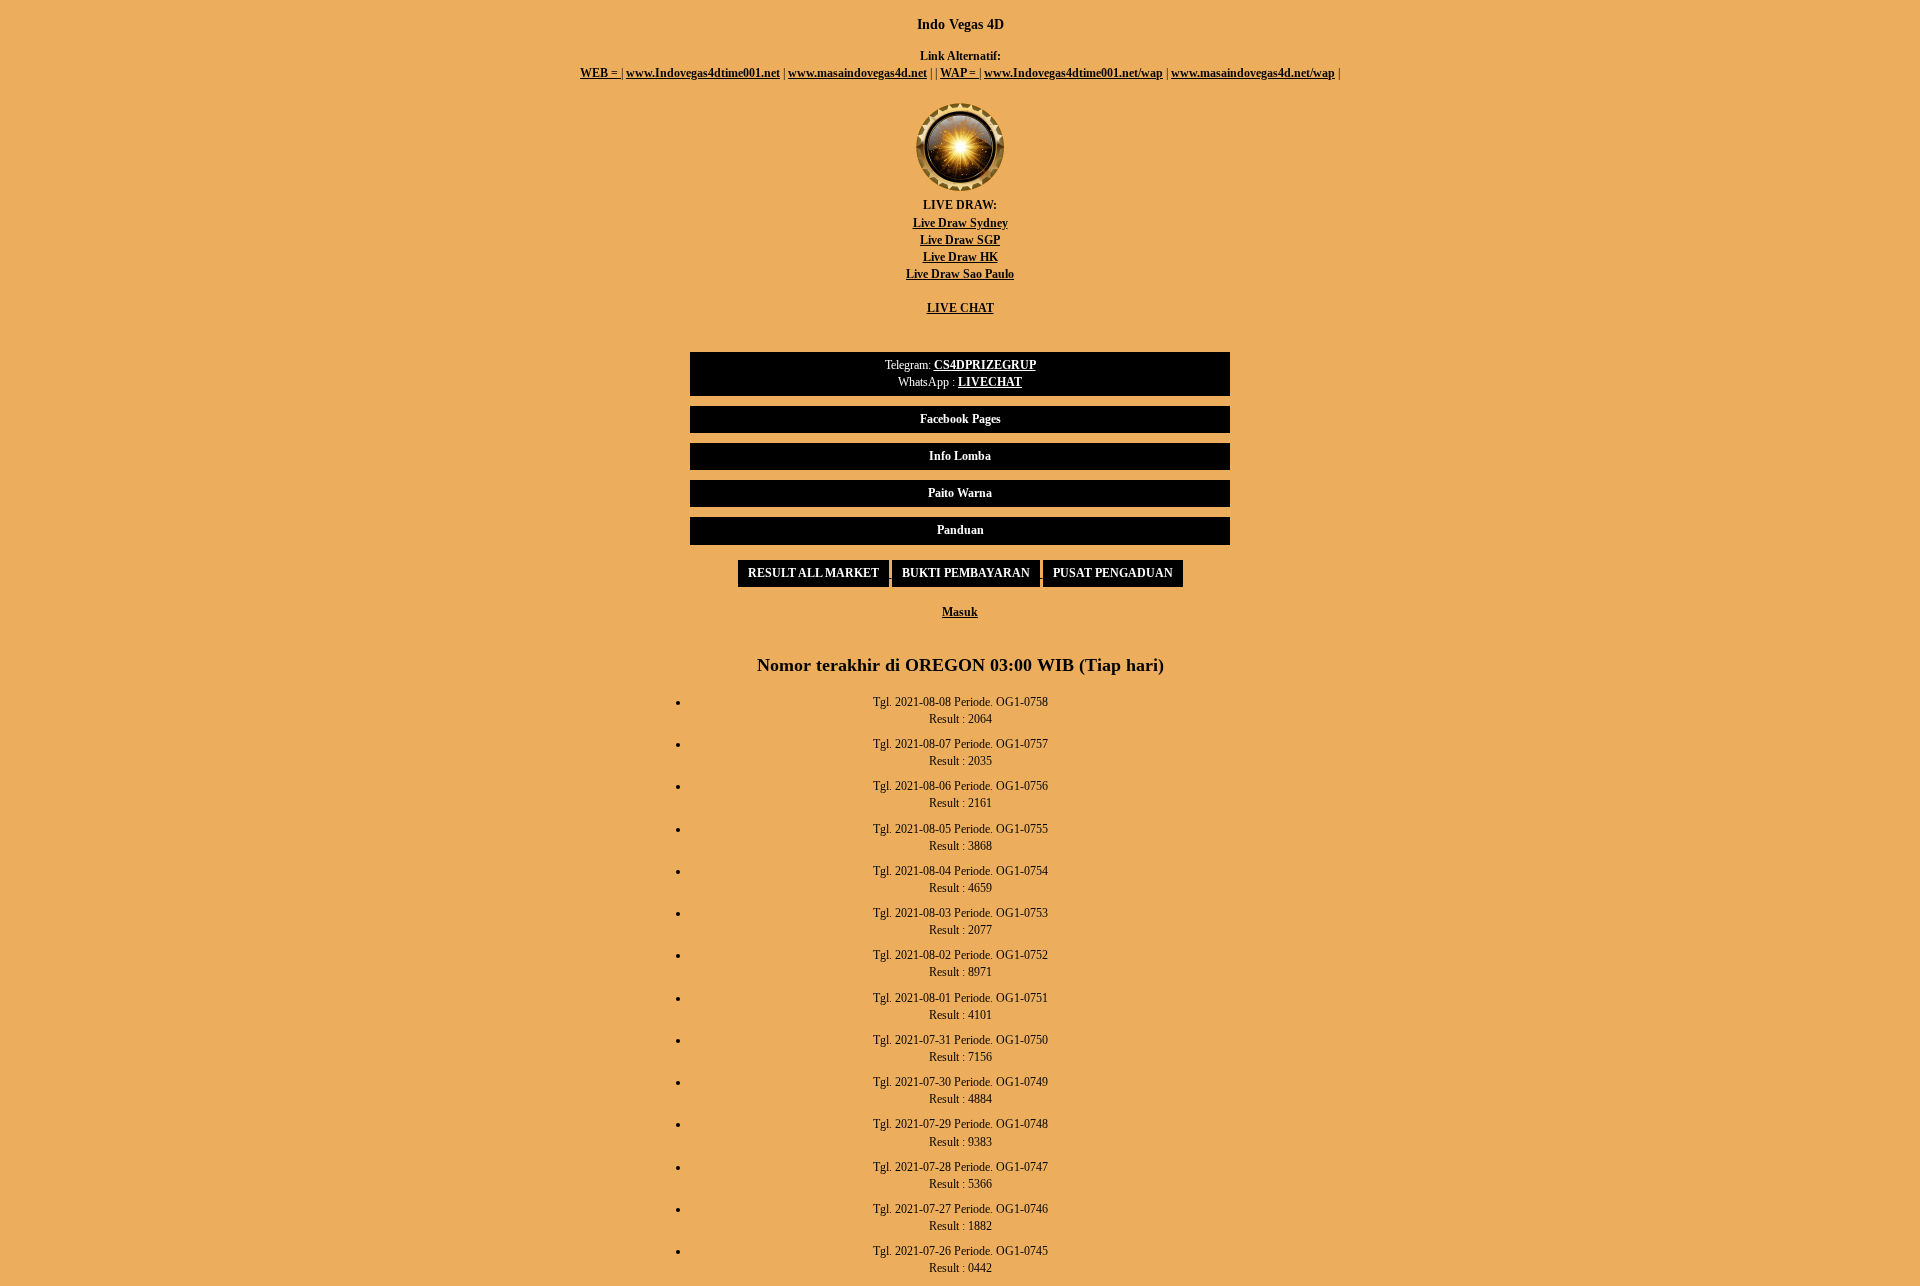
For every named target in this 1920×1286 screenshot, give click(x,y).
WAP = (959, 73)
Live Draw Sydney (960, 223)
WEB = (600, 73)
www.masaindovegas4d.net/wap (1253, 73)
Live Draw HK (960, 257)
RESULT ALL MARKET (813, 573)
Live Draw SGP (960, 240)
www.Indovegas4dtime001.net (703, 73)
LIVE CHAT (960, 308)
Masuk (960, 612)
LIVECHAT (990, 382)
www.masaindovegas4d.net (857, 73)
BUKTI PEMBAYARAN (966, 573)
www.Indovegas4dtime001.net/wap (1073, 73)
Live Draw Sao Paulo (960, 274)
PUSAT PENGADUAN (1113, 573)
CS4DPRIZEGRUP (985, 365)
